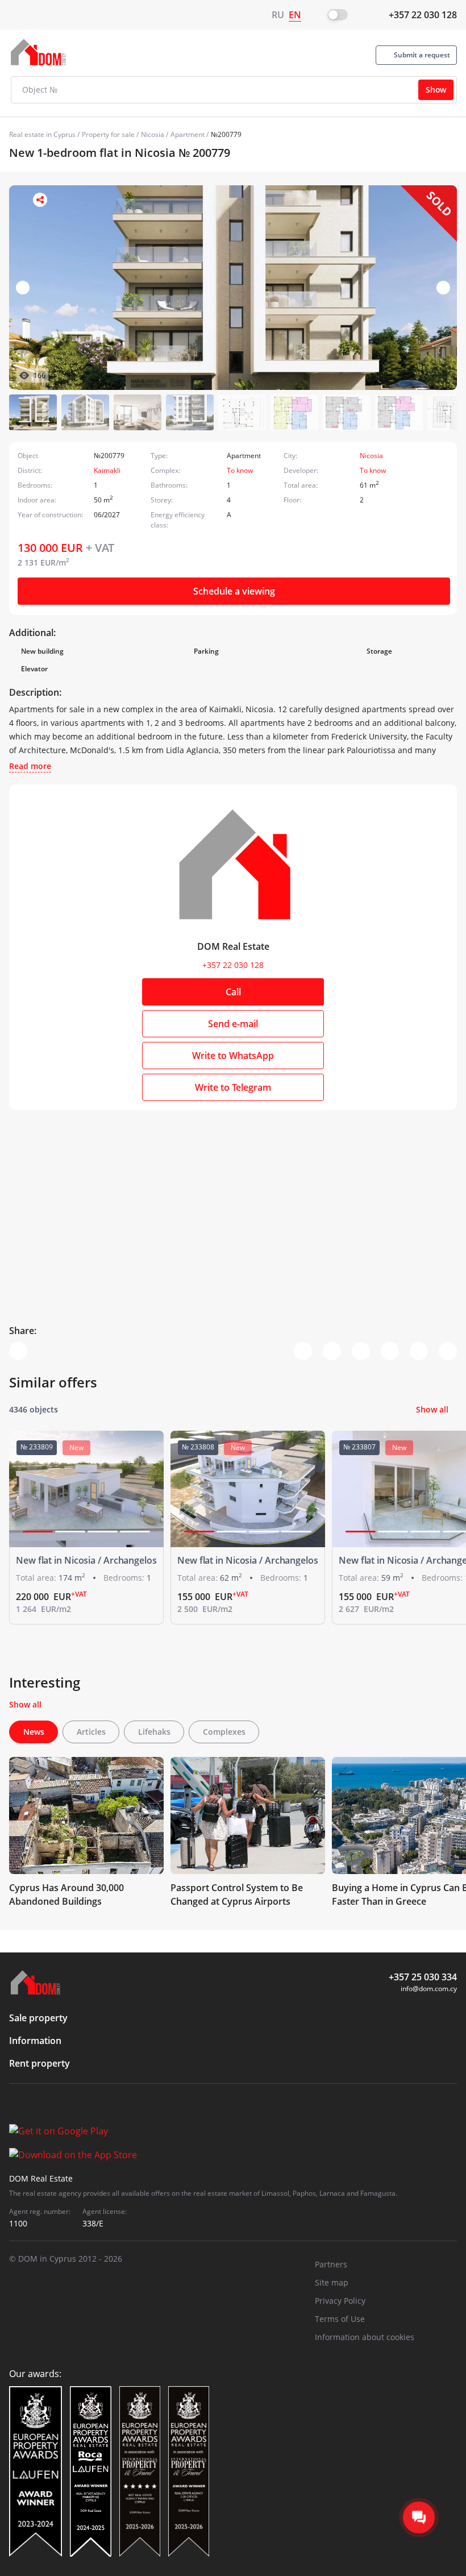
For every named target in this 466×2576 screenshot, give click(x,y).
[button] (443, 288)
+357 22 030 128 (423, 15)
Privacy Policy (340, 2301)
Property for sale (108, 134)
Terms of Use (340, 2319)
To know (240, 470)
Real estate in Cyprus (42, 134)
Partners (331, 2264)
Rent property (39, 2063)
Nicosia (153, 134)
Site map (332, 2282)
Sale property (38, 2018)
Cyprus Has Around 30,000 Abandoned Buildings (66, 1894)
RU (278, 15)
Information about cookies (365, 2337)
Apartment (188, 134)
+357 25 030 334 (423, 1977)
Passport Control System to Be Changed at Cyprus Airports (237, 1894)
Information (35, 2041)
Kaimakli (107, 470)
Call (233, 992)
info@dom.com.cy (429, 1989)
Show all (432, 1409)
